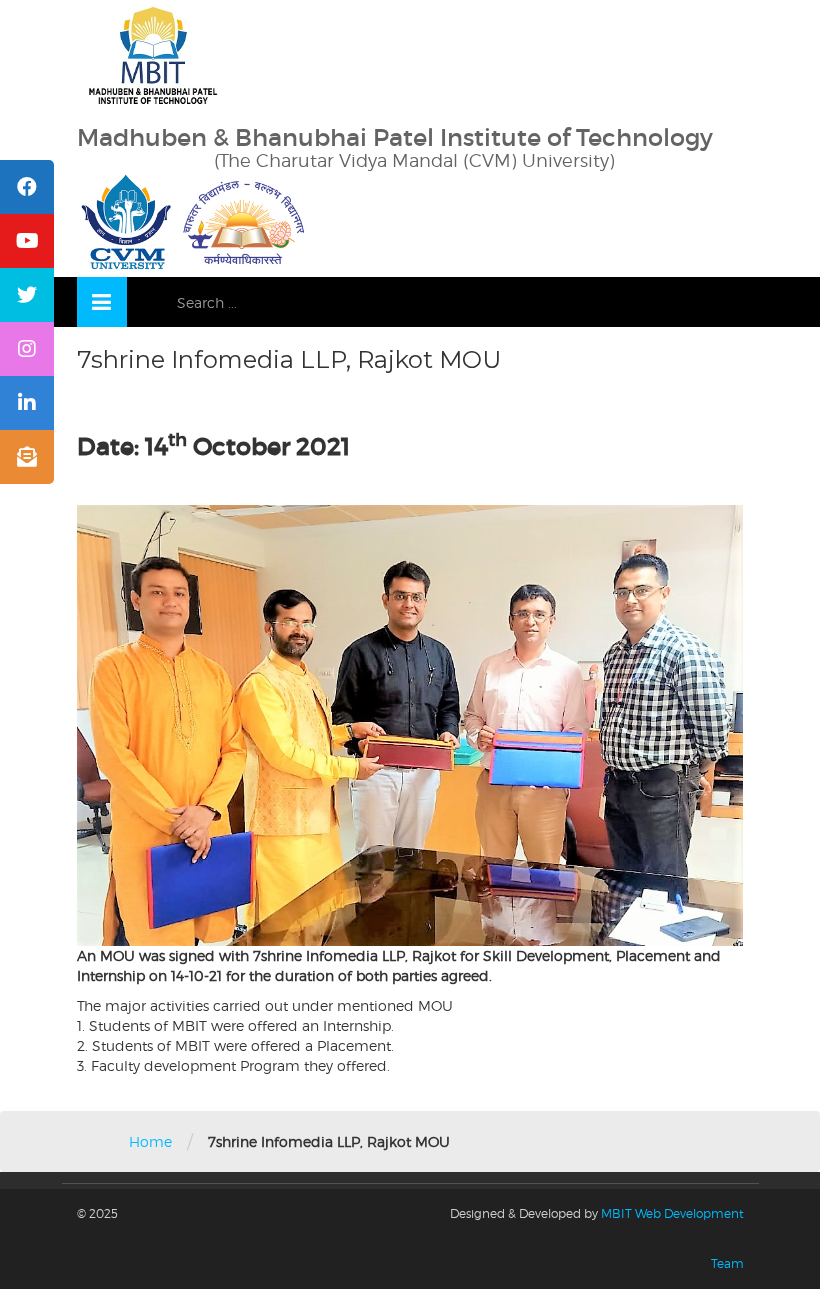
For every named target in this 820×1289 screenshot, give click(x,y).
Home (150, 1141)
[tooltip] (27, 187)
